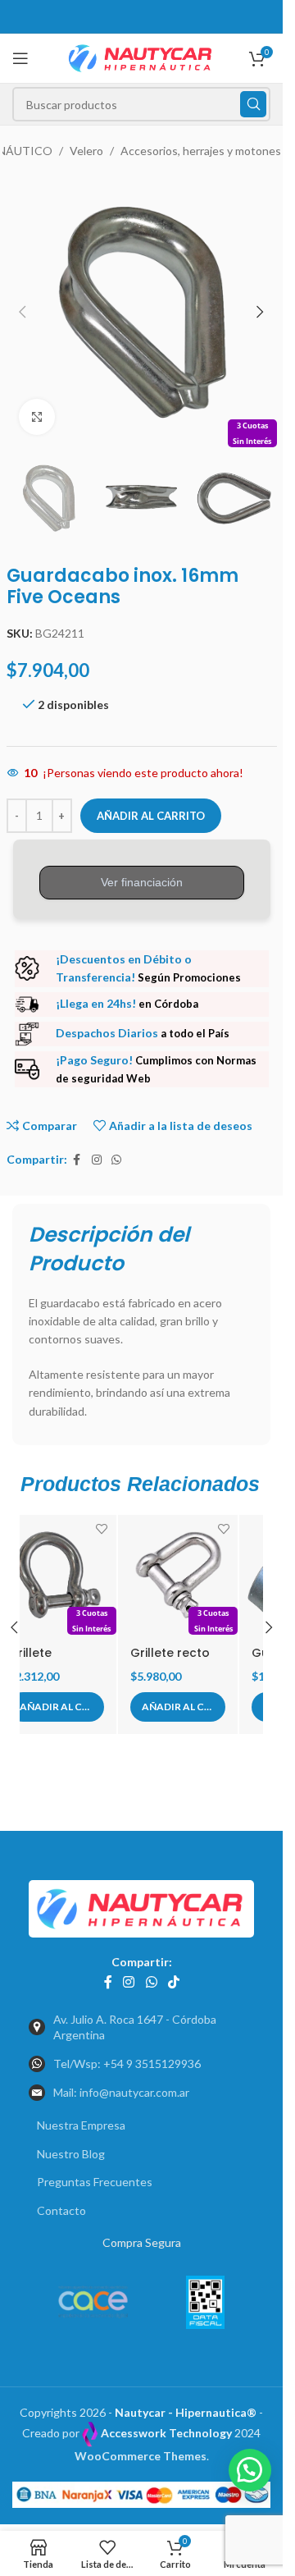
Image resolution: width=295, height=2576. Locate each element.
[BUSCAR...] (253, 104)
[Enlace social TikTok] (173, 1975)
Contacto (61, 2204)
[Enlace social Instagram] (97, 1160)
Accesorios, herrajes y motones (201, 151)
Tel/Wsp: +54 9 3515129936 (127, 2057)
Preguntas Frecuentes (95, 2175)
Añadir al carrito (151, 816)
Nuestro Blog (71, 2147)
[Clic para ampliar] (37, 417)
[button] (23, 312)
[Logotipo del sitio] (141, 57)
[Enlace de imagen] (141, 1900)
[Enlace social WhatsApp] (116, 1160)
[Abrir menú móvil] (20, 58)
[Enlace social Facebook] (77, 1160)
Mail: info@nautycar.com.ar (121, 2086)
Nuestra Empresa (81, 2118)
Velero (86, 151)
